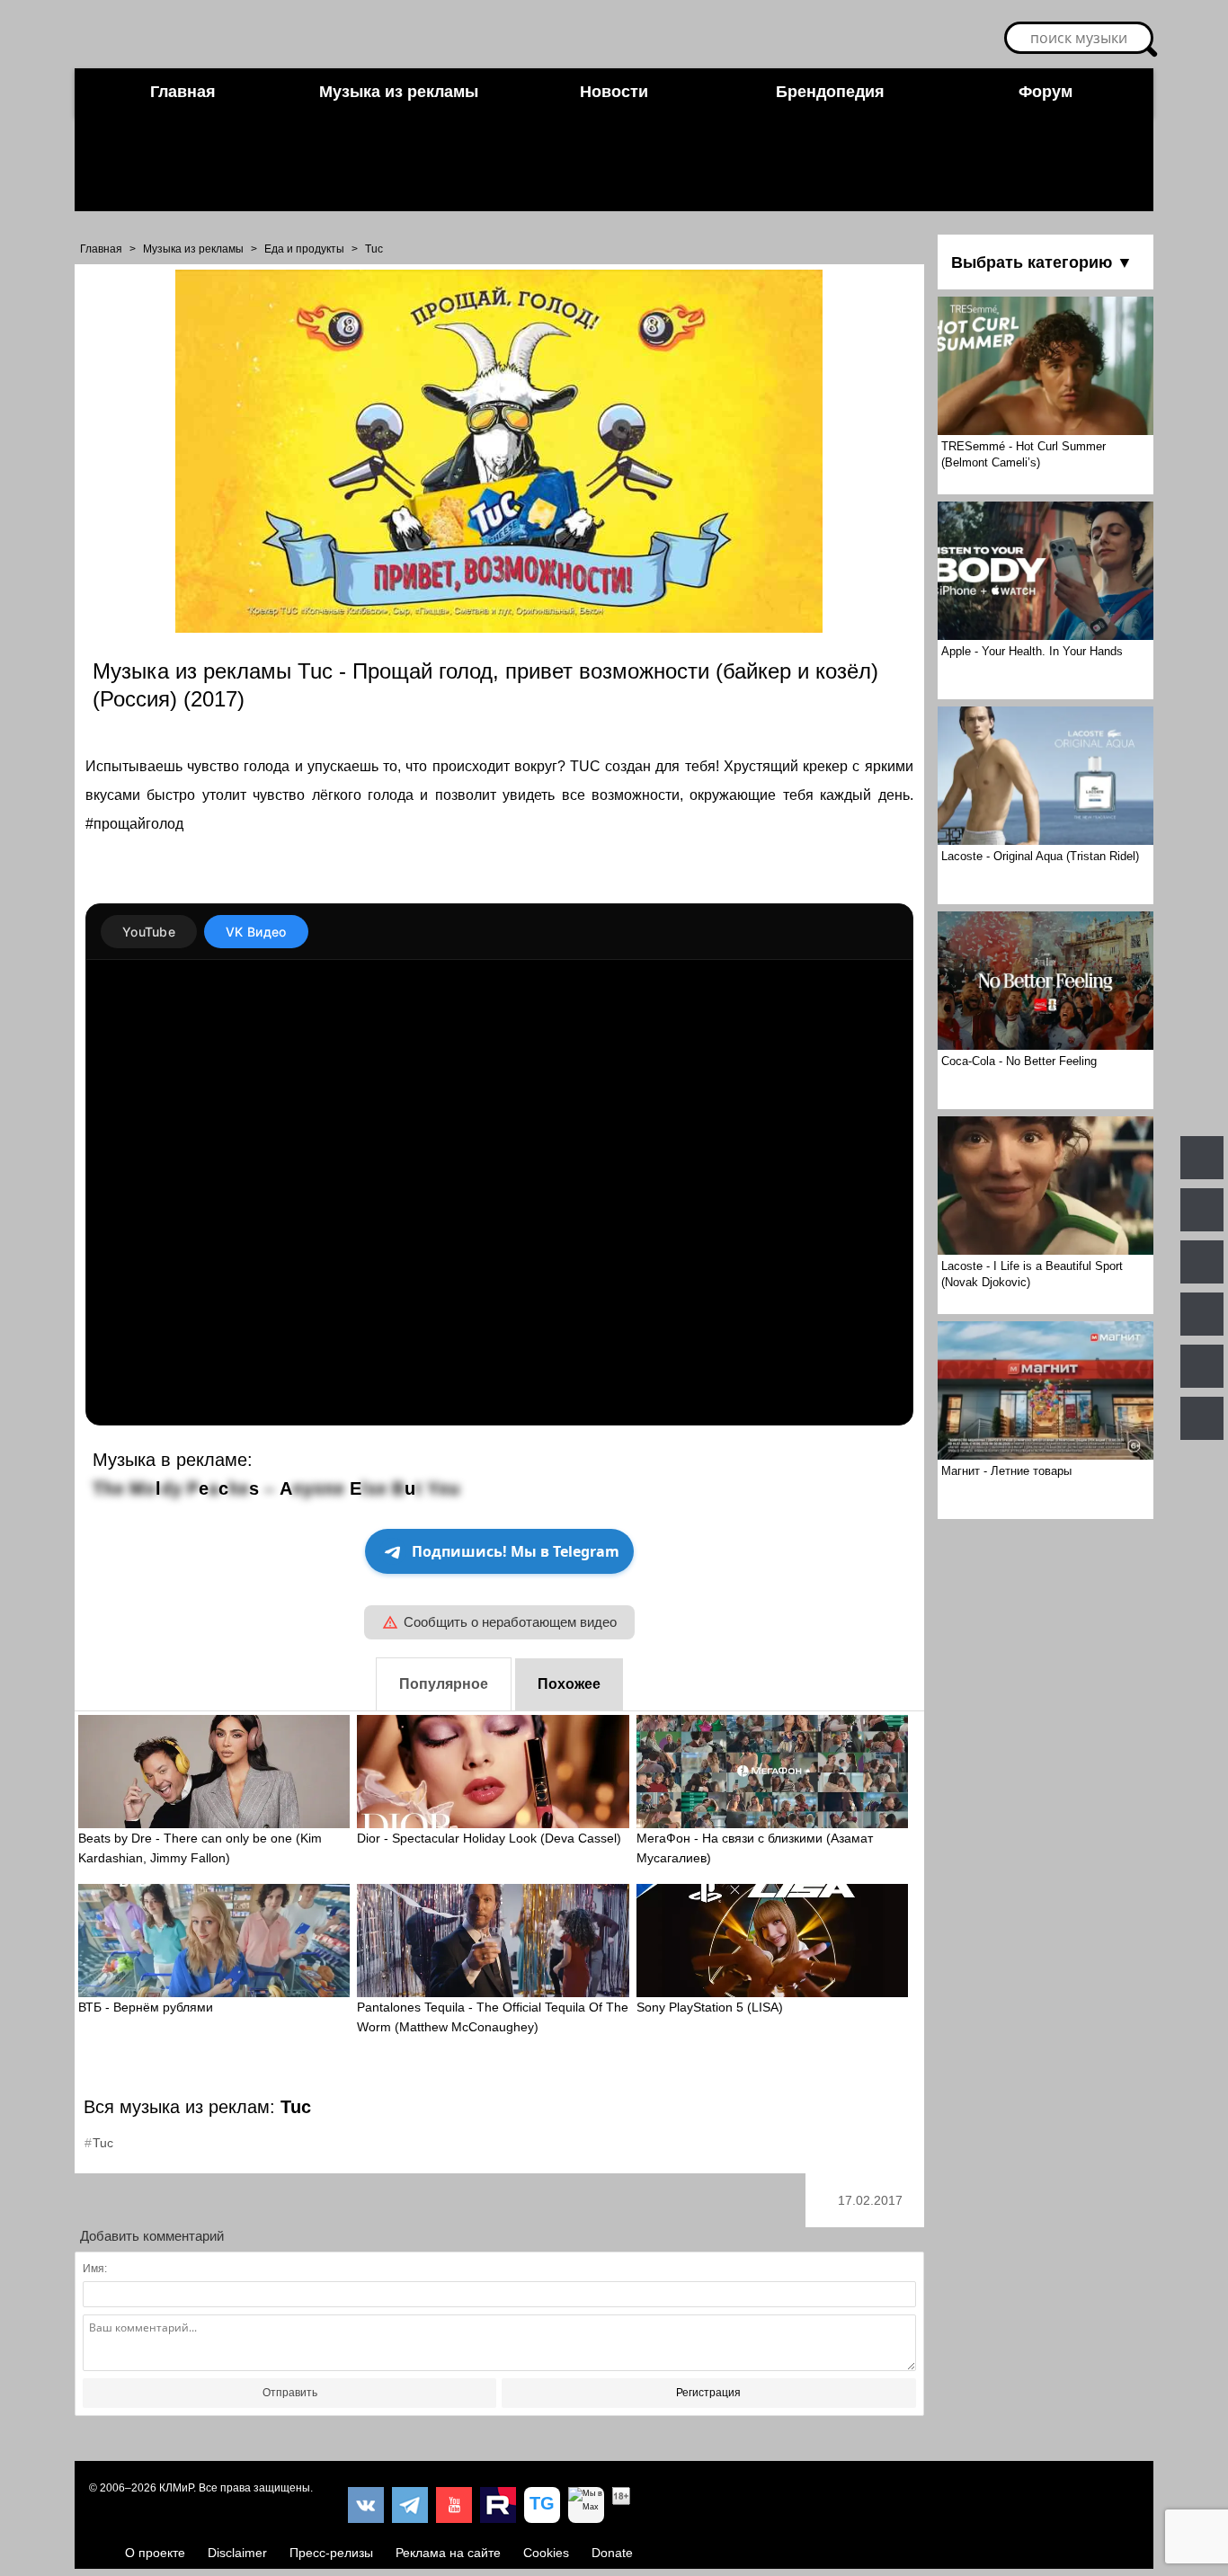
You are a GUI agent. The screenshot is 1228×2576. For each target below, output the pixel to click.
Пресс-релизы (331, 2553)
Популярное (444, 1684)
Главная (183, 92)
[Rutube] (498, 2505)
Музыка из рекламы (399, 92)
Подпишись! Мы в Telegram (516, 1551)
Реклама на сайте (448, 2553)
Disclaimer (237, 2553)
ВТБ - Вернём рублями (146, 2007)
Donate (612, 2553)
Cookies (546, 2553)
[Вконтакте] (366, 2505)
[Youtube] (454, 2505)
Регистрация (708, 2393)
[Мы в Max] (586, 2505)
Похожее (569, 1684)
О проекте (155, 2553)
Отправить (290, 2393)
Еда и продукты (304, 249)
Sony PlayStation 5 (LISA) (710, 2007)
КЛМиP (176, 2488)
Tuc (374, 249)
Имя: (95, 2269)
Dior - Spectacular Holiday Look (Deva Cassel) (489, 1838)
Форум (1046, 92)
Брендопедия (830, 92)
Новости (614, 92)
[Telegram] (410, 2505)
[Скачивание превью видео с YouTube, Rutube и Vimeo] (542, 2505)
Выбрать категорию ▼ (1042, 262)
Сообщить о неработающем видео (510, 1622)
